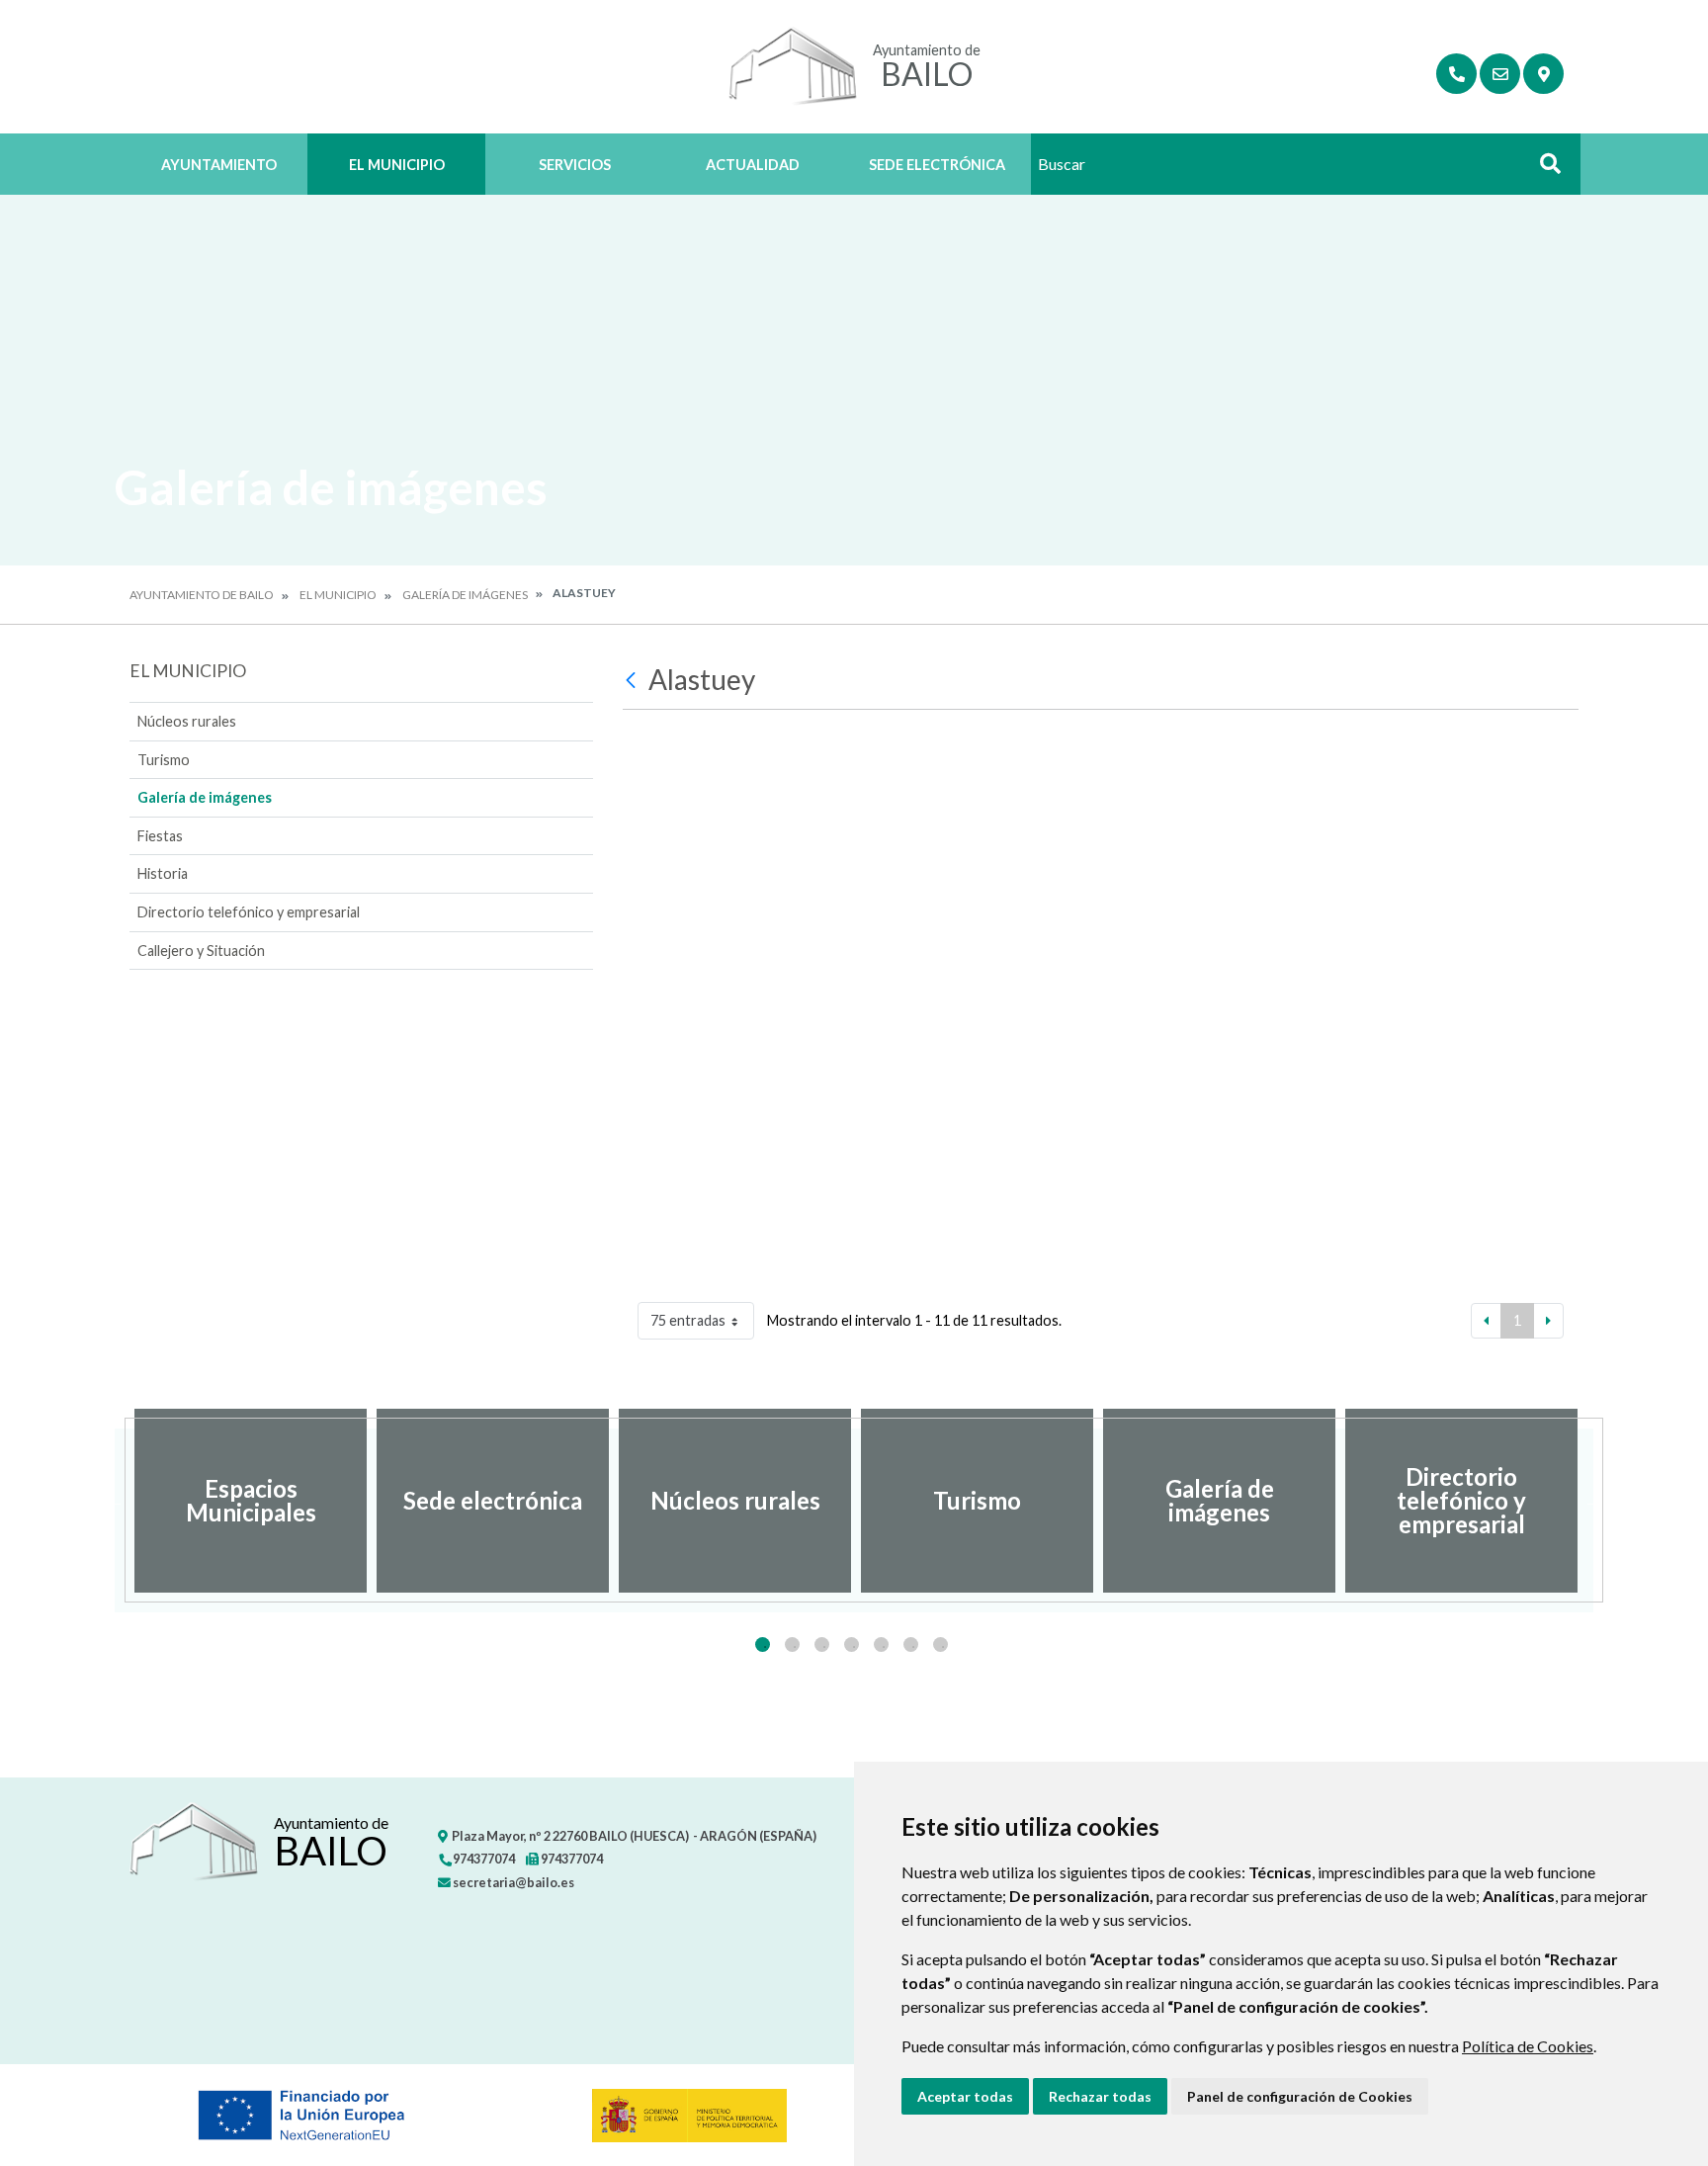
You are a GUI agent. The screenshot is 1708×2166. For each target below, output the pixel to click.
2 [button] (792, 1645)
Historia (163, 873)
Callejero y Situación (201, 951)
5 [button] (881, 1645)
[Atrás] (633, 680)
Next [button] (1593, 1501)
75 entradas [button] (688, 1320)
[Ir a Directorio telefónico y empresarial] (1456, 74)
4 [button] (852, 1645)
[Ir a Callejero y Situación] (1543, 74)
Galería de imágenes (465, 595)
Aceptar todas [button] (965, 2096)
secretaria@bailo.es (512, 1882)
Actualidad (753, 165)
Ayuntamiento (219, 165)
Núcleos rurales (187, 721)
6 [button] (911, 1645)
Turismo (164, 760)
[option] (251, 1501)
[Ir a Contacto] (1500, 74)
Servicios (575, 165)
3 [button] (822, 1645)
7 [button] (940, 1645)
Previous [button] (115, 1501)
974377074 (483, 1859)
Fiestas (160, 836)
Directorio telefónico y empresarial (249, 912)
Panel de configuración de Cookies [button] (1300, 2096)
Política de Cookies (1528, 2046)
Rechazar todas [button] (1100, 2096)
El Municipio (397, 165)
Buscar (1543, 170)
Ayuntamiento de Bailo (202, 595)
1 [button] (763, 1645)
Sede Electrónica (937, 165)
